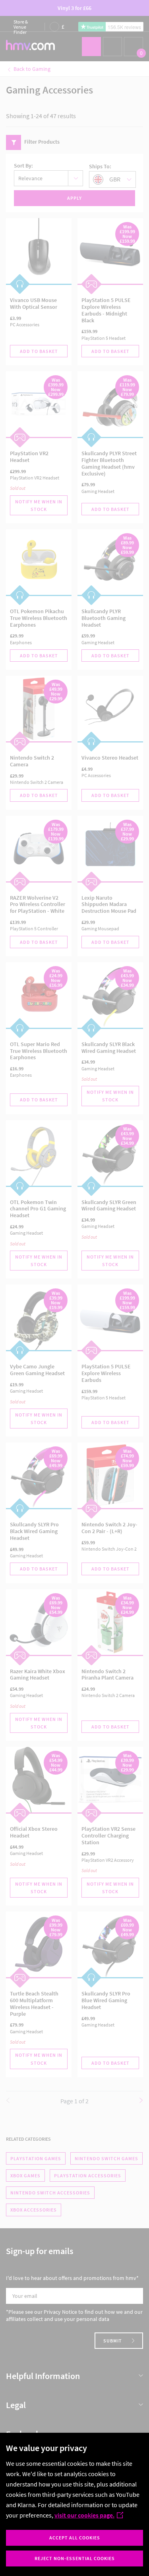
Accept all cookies (75, 2538)
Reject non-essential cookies (75, 2558)
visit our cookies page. (84, 2515)
